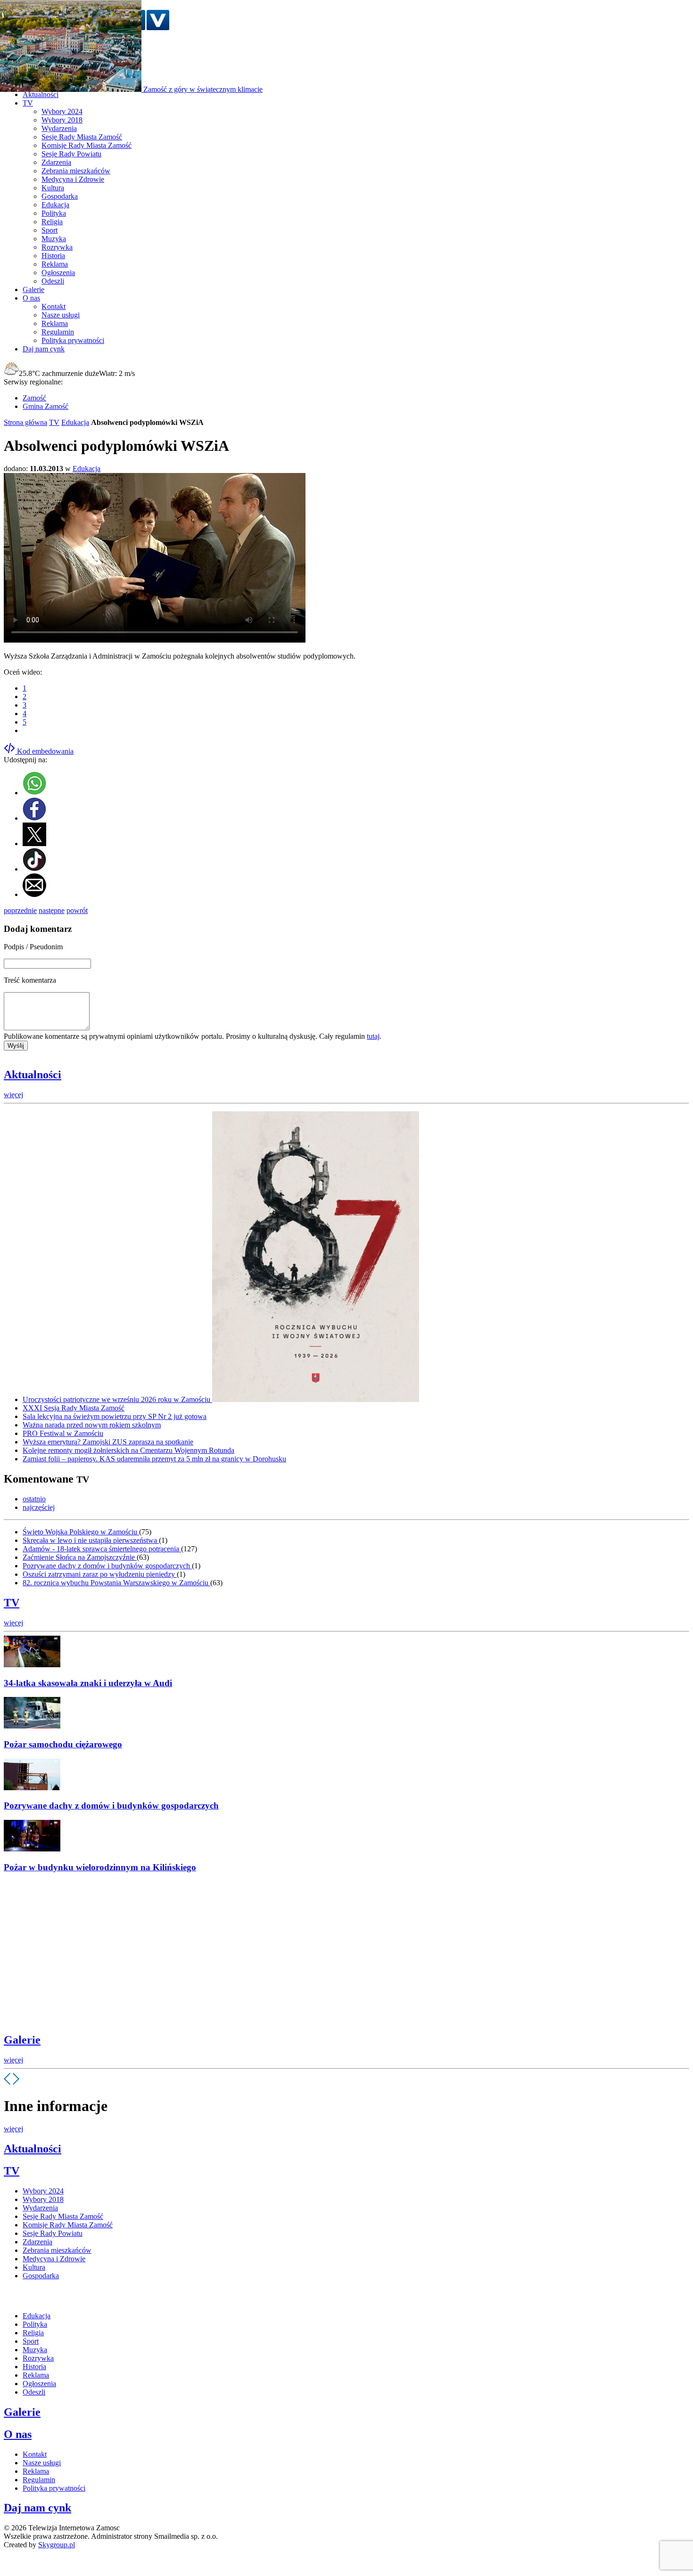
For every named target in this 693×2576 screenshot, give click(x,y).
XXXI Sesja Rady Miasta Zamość (74, 1408)
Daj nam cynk (37, 2508)
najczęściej (39, 1507)
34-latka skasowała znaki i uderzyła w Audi (88, 1683)
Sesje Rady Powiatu (71, 154)
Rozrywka (57, 247)
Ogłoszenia (58, 273)
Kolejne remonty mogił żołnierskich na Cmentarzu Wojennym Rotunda (128, 1450)
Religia (52, 222)
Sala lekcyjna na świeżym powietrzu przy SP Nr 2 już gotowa (115, 1416)
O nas (18, 2434)
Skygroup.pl (57, 2545)
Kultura (53, 188)
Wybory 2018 (62, 120)
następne (52, 910)
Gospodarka (60, 196)
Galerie (22, 2040)
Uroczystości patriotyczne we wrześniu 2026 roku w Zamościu (117, 1399)
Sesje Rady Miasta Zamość (82, 137)
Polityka (54, 213)
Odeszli (53, 281)
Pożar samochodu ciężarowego (63, 1744)
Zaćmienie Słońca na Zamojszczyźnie (80, 1557)
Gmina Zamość (45, 406)
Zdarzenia (56, 162)
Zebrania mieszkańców (76, 171)
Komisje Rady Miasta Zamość (87, 145)
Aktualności (33, 1075)
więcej (13, 1095)
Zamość (34, 398)
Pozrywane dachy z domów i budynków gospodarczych (107, 1566)
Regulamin (58, 332)
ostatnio (34, 1499)
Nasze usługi (61, 315)
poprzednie (20, 910)
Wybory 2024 (62, 111)
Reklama (55, 264)
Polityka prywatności (73, 340)
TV (54, 422)
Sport (49, 230)
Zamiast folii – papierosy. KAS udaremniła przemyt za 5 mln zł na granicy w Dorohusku (154, 1459)
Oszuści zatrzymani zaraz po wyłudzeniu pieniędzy (100, 1574)
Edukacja (55, 205)
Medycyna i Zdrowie (73, 179)
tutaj (373, 1036)
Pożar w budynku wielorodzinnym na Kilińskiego (100, 1867)
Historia (53, 256)
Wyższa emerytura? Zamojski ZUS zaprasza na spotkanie (108, 1442)
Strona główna (25, 422)
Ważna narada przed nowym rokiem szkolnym (92, 1425)
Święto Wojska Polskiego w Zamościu (81, 1532)
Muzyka (54, 239)
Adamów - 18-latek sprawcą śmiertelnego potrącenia (102, 1549)
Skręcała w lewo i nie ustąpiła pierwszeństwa (91, 1540)
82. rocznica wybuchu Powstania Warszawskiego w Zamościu (116, 1583)
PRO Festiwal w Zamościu (63, 1433)
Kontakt (54, 306)
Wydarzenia (59, 128)
